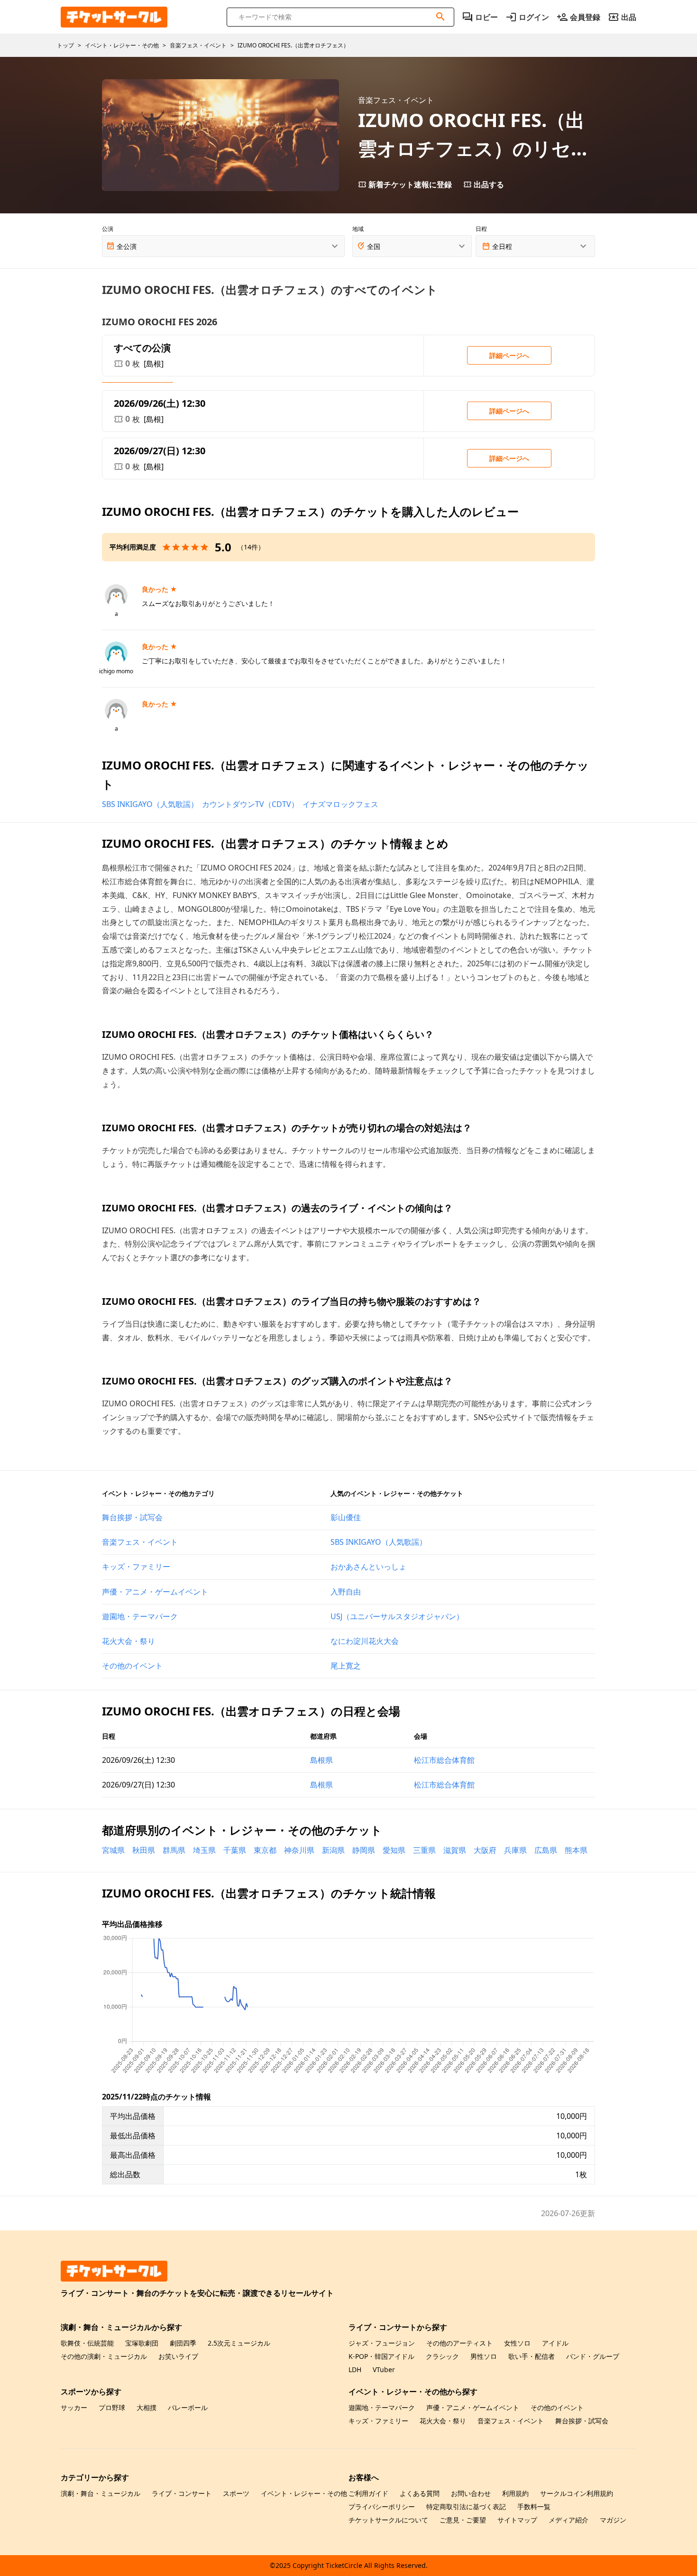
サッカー (74, 2407)
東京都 (265, 1850)
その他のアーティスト (459, 2343)
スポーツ (236, 2493)
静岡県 (364, 1850)
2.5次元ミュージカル (239, 2343)
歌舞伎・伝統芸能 (87, 2343)
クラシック (442, 2356)
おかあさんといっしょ (368, 1567)
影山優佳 (346, 1517)
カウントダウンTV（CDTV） (250, 804)
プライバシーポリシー (382, 2507)
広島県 (546, 1850)
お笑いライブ (178, 2356)
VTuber (384, 2370)
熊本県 (576, 1850)
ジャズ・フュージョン (382, 2343)
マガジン (613, 2520)
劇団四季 (183, 2343)
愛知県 (394, 1850)
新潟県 (333, 1850)
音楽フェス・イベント (140, 1542)
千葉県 (235, 1850)
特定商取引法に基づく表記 (466, 2507)
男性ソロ (484, 2356)
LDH (355, 2370)
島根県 (321, 1760)
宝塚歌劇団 (142, 2343)
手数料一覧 (534, 2507)
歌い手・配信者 (532, 2356)
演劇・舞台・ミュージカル (101, 2493)
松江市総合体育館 (444, 1760)
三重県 (424, 1850)
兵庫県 (515, 1850)
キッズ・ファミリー (136, 1567)
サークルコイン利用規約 (577, 2493)
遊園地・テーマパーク (140, 1616)
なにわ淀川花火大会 (365, 1641)
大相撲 (147, 2407)
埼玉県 (204, 1850)
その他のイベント (132, 1666)
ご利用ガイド (368, 2493)
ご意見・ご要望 (463, 2520)
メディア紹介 (569, 2520)
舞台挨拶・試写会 (132, 1517)
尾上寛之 (346, 1666)
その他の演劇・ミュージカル (104, 2356)
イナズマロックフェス (340, 804)
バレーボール (188, 2407)
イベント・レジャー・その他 (304, 2493)
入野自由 (346, 1592)
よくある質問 (420, 2493)
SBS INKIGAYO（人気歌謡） (150, 804)
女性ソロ (517, 2343)
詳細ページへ (509, 355)
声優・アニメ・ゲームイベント (155, 1592)
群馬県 (174, 1850)
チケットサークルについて (388, 2520)
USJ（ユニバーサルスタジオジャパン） (397, 1616)
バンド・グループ (593, 2356)
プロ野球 (112, 2407)
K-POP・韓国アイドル (381, 2356)
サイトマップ (517, 2520)
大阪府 (485, 1850)
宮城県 (113, 1850)
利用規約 (515, 2493)
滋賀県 (455, 1850)
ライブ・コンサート (182, 2493)
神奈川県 (299, 1850)
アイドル (555, 2343)
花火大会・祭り (128, 1641)
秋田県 (144, 1850)
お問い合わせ (471, 2493)
